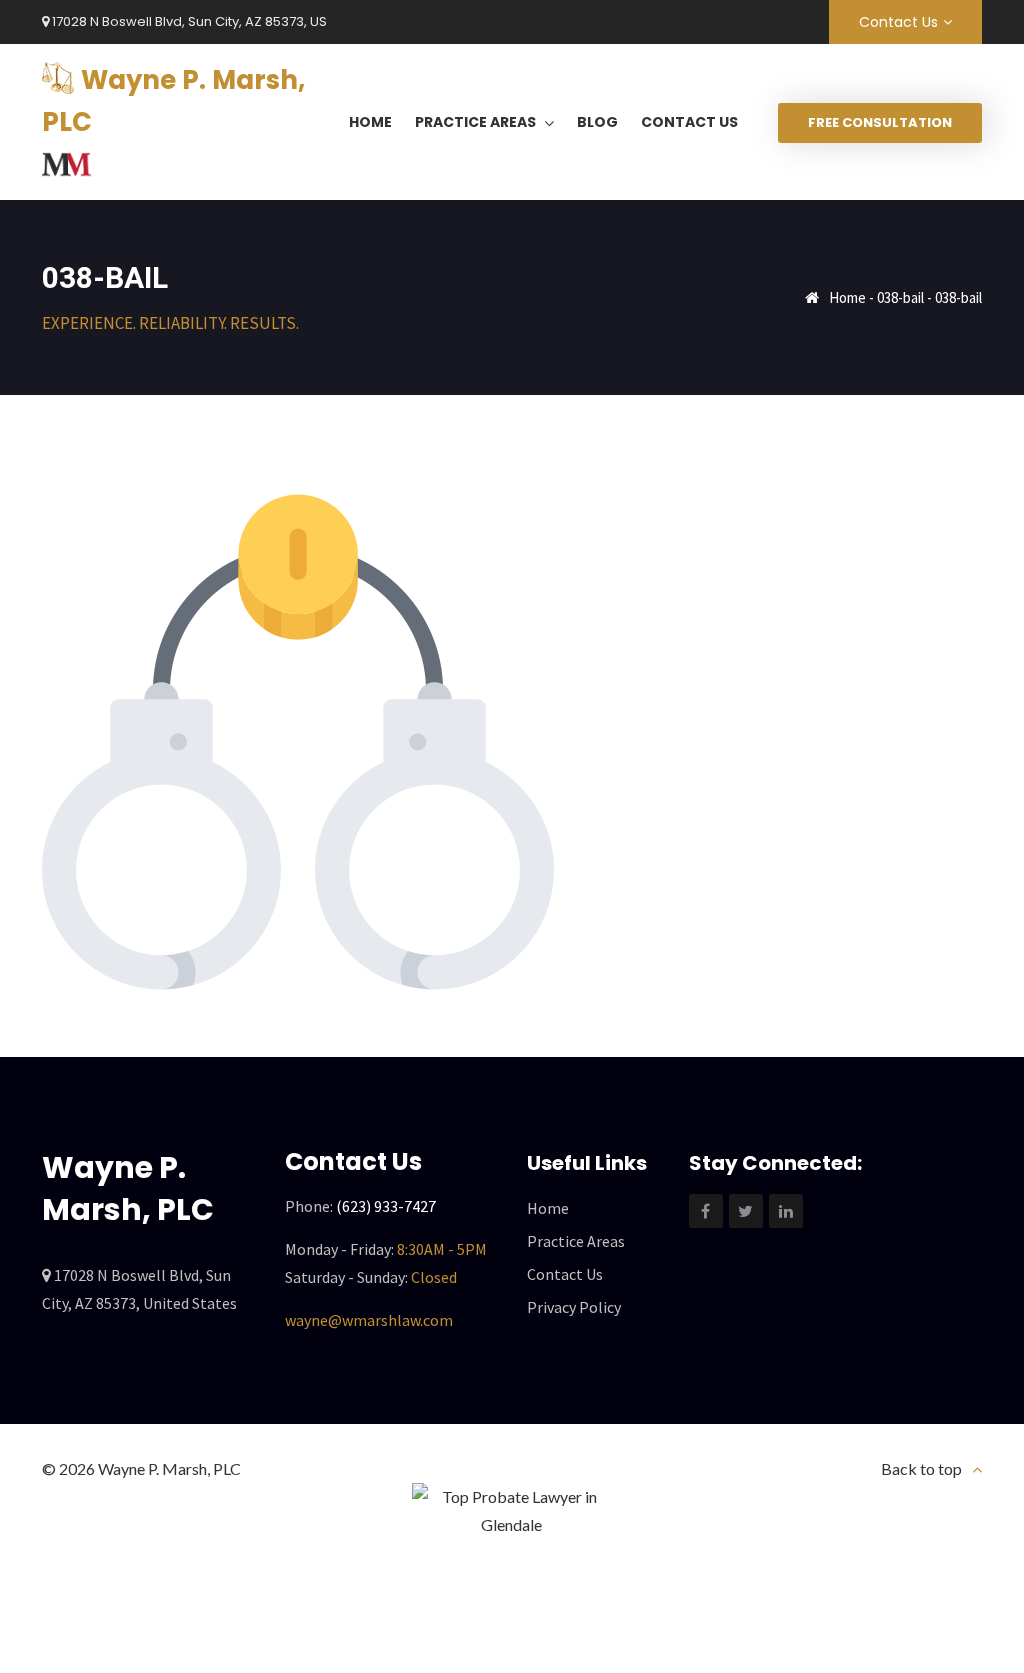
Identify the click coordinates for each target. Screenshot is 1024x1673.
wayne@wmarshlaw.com (369, 1320)
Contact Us (898, 22)
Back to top (921, 1468)
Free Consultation (880, 122)
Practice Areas (576, 1241)
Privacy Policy (574, 1307)
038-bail (900, 297)
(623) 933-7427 (386, 1206)
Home (847, 297)
